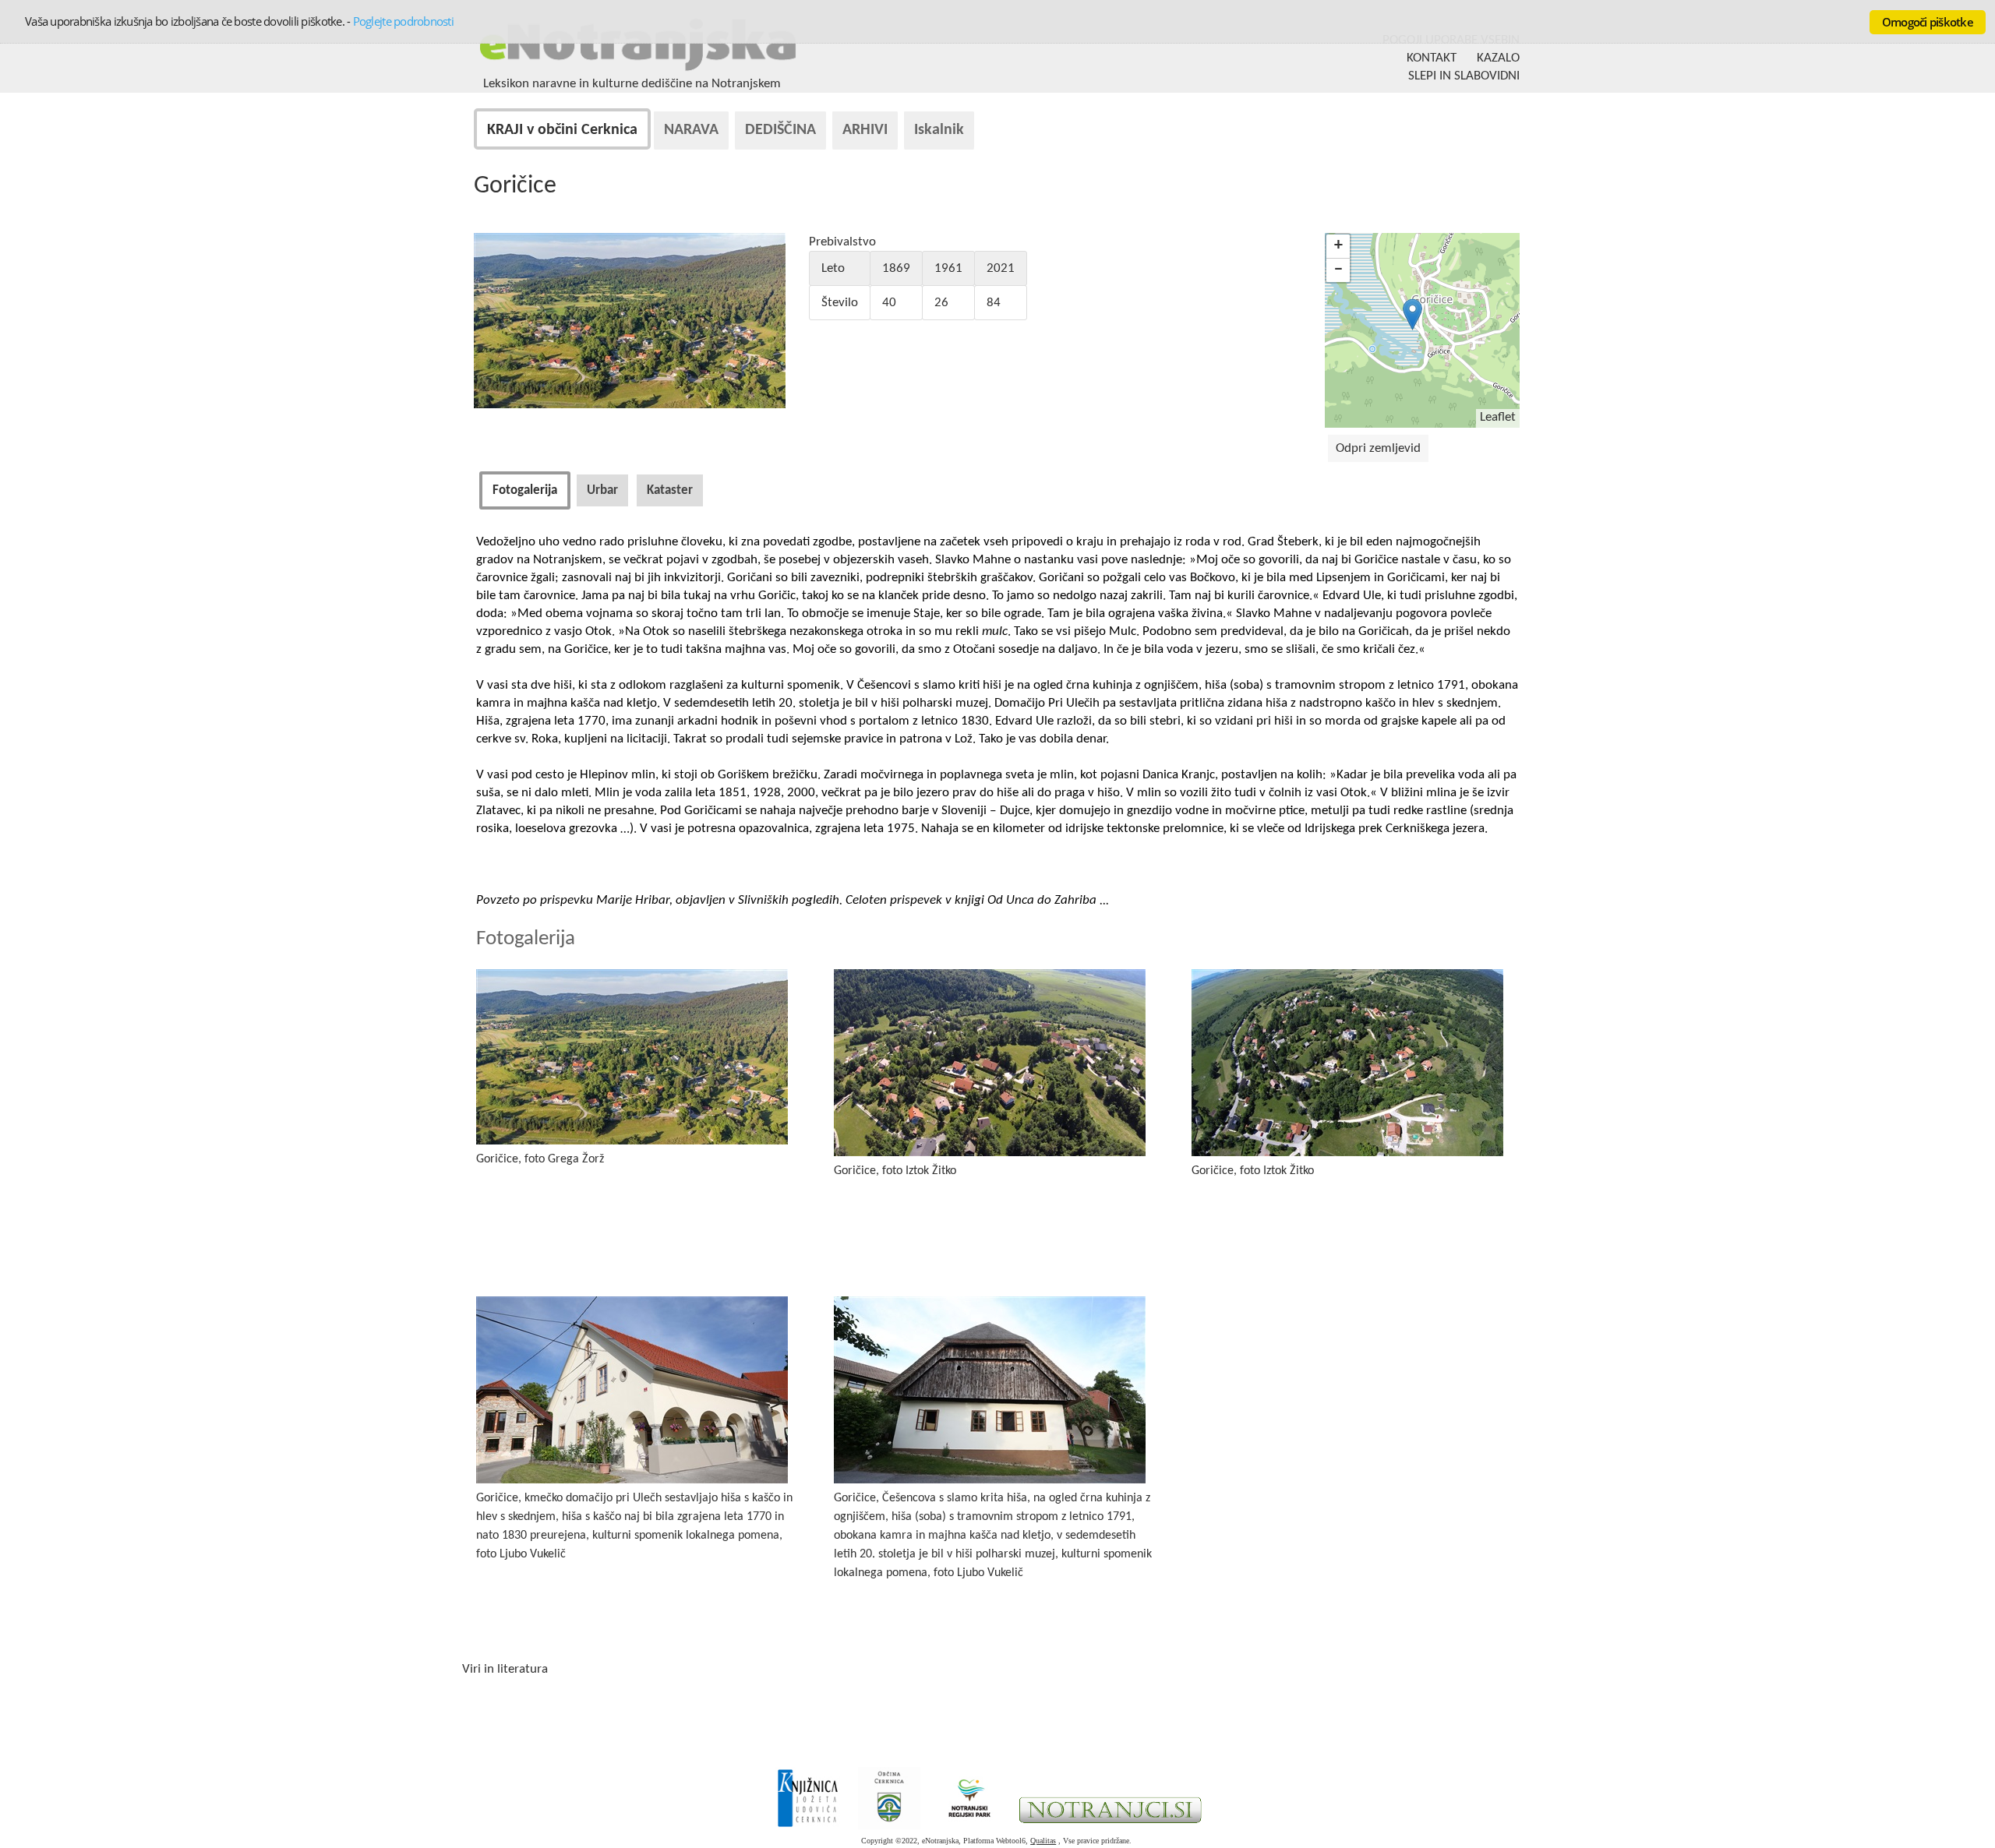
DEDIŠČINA (780, 130)
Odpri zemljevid (1378, 448)
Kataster (670, 490)
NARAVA (691, 130)
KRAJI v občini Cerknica (562, 130)
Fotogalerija (525, 490)
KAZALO (1498, 58)
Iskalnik (939, 130)
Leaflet (1498, 417)
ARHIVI (865, 130)
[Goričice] (630, 405)
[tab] (525, 490)
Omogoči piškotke (1928, 22)
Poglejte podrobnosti (403, 21)
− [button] (1338, 270)
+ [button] (1338, 246)
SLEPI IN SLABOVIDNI (1464, 76)
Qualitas (1043, 1841)
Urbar (602, 490)
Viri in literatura (505, 1669)
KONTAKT (1432, 58)
